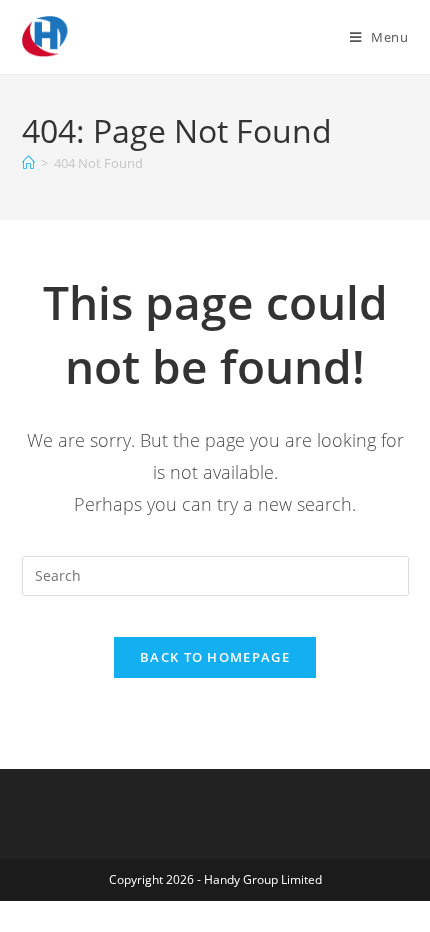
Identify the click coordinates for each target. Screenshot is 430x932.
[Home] (28, 163)
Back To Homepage (215, 657)
